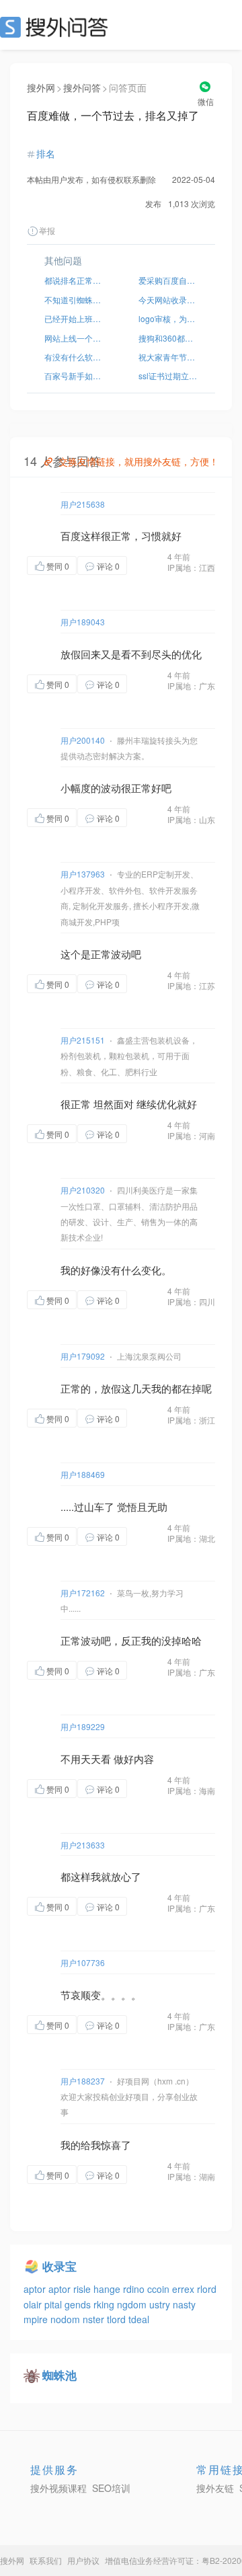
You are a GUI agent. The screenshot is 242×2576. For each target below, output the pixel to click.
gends (79, 2304)
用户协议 (83, 2560)
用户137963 (83, 874)
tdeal (139, 2319)
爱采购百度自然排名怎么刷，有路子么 (168, 280)
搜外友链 (215, 2488)
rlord (207, 2289)
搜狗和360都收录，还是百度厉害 (168, 338)
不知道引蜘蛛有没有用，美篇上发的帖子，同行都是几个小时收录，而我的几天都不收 (74, 300)
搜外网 (41, 87)
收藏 (154, 565)
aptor (36, 2289)
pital (54, 2304)
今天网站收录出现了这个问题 (168, 300)
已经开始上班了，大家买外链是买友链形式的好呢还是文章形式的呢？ (74, 318)
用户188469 (83, 1474)
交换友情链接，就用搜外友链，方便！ (138, 461)
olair (34, 2304)
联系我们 (46, 2560)
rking (105, 2304)
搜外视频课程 (58, 2488)
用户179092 (83, 1356)
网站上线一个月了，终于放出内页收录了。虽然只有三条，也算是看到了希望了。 (74, 338)
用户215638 (83, 504)
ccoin (160, 2289)
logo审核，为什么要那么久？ (168, 318)
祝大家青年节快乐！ (168, 357)
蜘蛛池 (59, 2375)
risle (83, 2289)
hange (108, 2289)
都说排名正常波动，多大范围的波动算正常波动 (74, 280)
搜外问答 (82, 87)
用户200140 (83, 740)
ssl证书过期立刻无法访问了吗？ (168, 376)
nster (95, 2319)
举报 (47, 230)
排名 (46, 153)
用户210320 (83, 1190)
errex (185, 2289)
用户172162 (83, 1593)
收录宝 (59, 2266)
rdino (135, 2289)
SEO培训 (111, 2488)
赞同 (58, 566)
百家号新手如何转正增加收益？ (74, 376)
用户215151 (83, 1040)
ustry (161, 2304)
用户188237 (83, 2081)
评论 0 (108, 566)
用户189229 (83, 1726)
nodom (67, 2319)
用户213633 (83, 1845)
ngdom (133, 2304)
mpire (37, 2319)
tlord (118, 2319)
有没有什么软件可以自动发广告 (74, 357)
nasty (184, 2304)
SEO (57, 27)
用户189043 (83, 622)
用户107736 (83, 1962)
